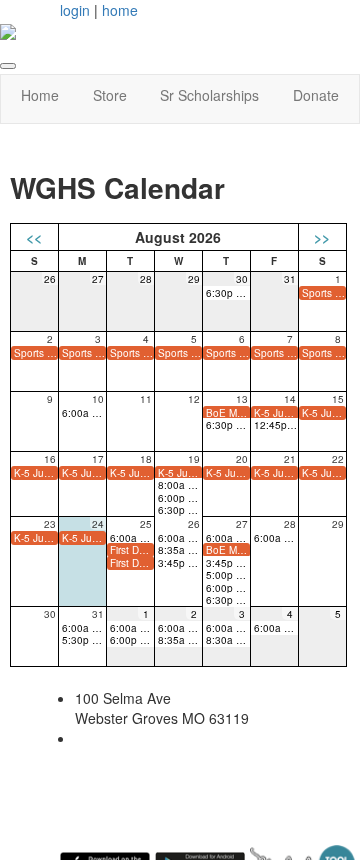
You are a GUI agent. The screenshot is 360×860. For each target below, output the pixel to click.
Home (40, 95)
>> (322, 237)
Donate (316, 95)
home (120, 10)
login (75, 10)
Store (110, 95)
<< (34, 237)
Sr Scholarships (209, 95)
